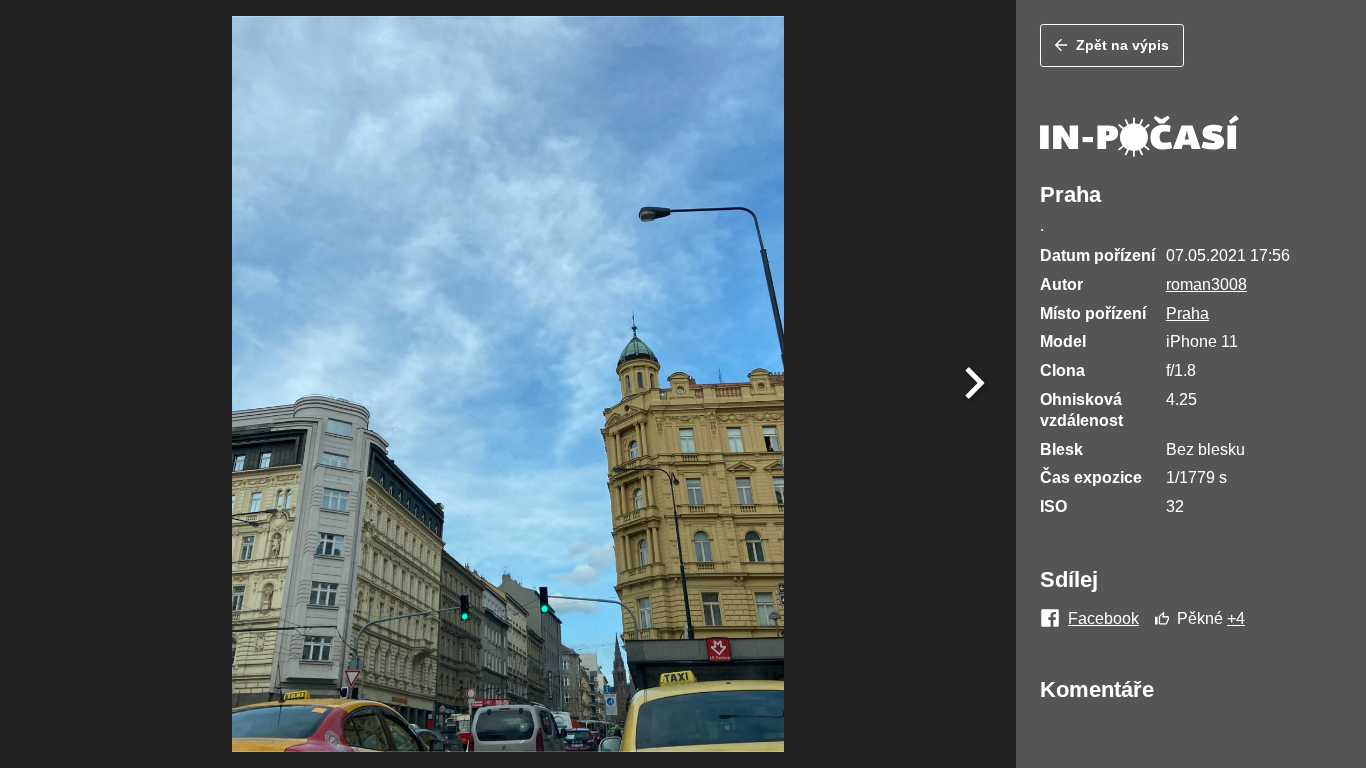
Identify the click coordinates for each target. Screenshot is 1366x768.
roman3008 (1206, 284)
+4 (1236, 618)
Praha (1187, 313)
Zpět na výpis (1122, 45)
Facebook (1103, 619)
